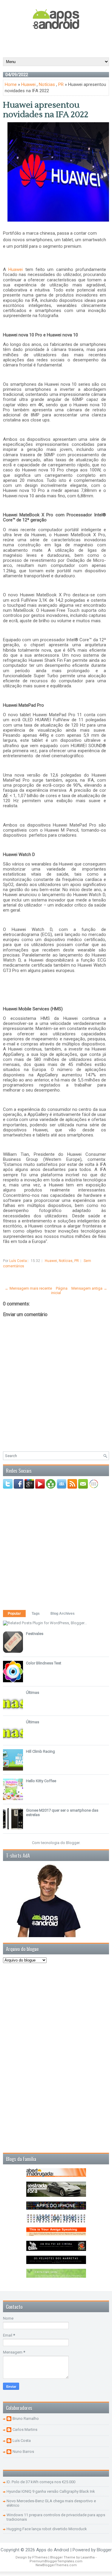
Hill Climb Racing (40, 1751)
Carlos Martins (25, 2430)
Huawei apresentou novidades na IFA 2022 (46, 110)
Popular (14, 1614)
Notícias (47, 84)
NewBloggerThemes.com (56, 2565)
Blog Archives (63, 1614)
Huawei (28, 84)
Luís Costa (22, 2441)
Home (11, 84)
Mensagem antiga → (89, 1288)
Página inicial (59, 1291)
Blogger (73, 1843)
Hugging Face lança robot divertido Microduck (47, 2529)
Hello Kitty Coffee (41, 1781)
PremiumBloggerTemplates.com (56, 2561)
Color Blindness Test (44, 1663)
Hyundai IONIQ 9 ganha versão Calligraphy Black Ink (51, 2491)
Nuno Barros (23, 2452)
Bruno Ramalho (26, 2419)
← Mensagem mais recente (28, 1288)
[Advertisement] (57, 43)
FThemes (40, 2557)
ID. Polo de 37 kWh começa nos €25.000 (41, 2482)
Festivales (35, 1634)
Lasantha (88, 2557)
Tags (36, 1614)
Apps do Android (53, 2550)
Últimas (33, 1692)
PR (61, 84)
